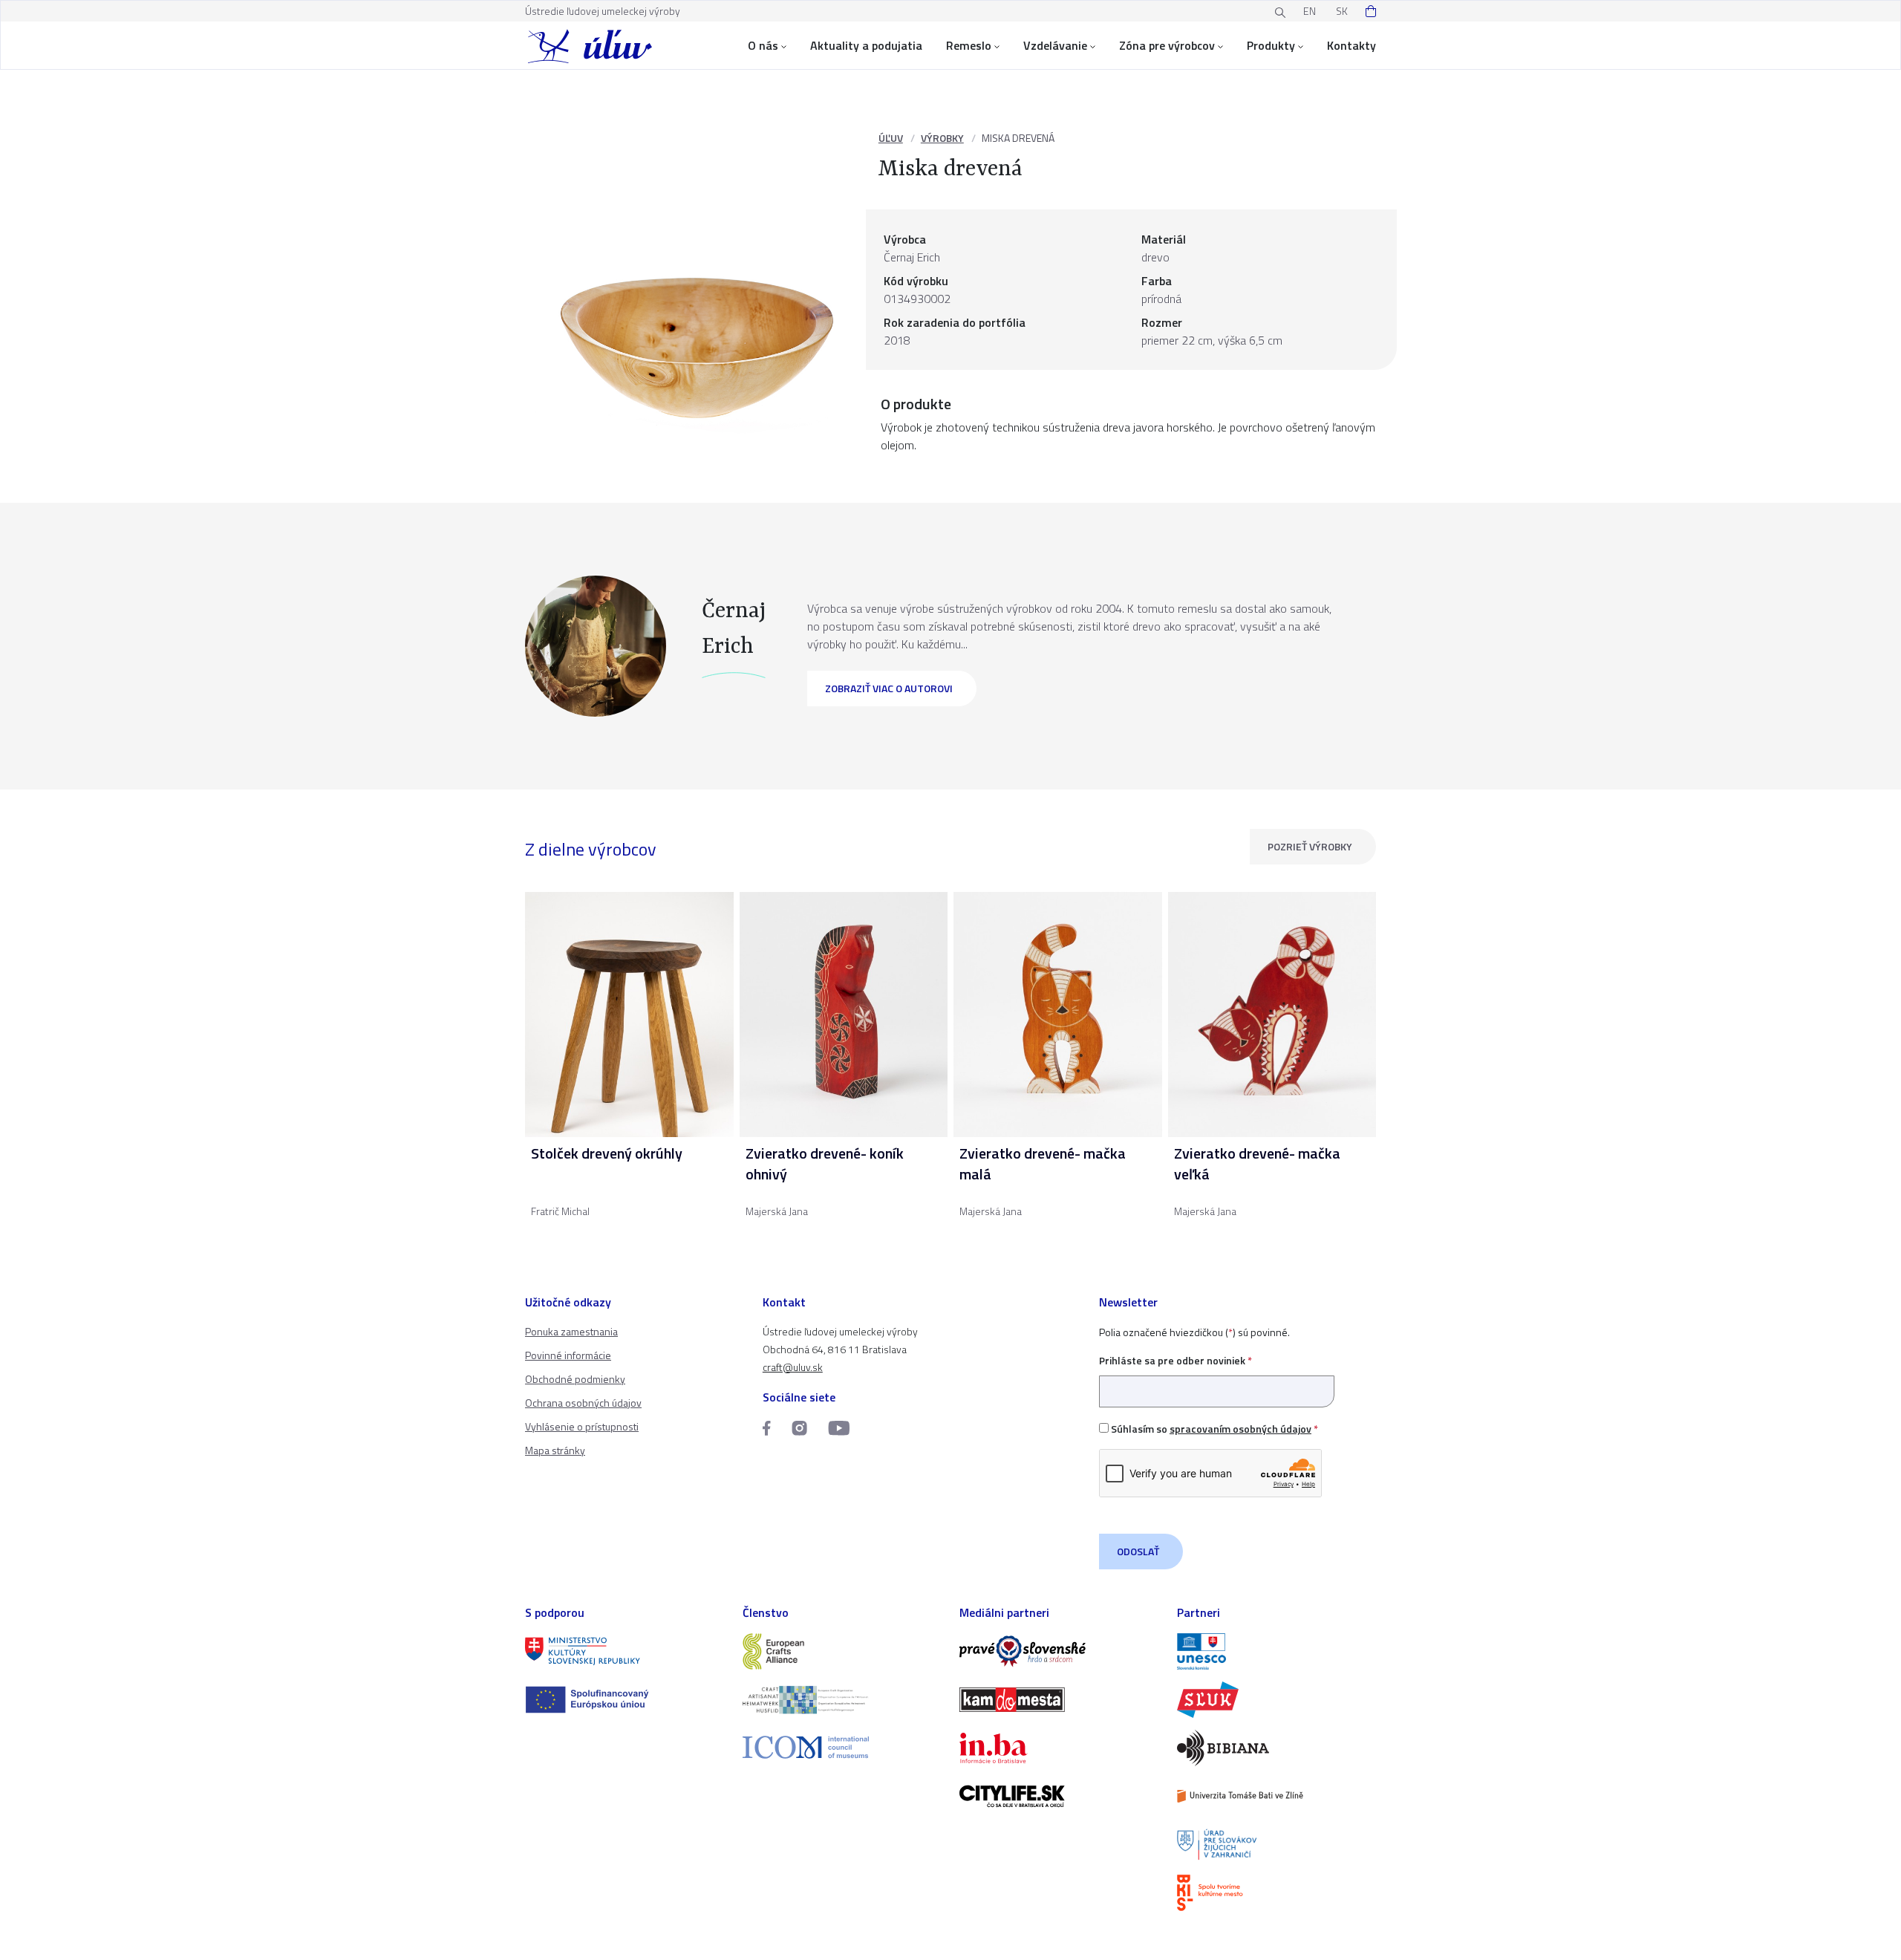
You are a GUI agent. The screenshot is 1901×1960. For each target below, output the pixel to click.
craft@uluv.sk (793, 1367)
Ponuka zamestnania (571, 1331)
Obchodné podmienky (575, 1379)
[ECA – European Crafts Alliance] (842, 1651)
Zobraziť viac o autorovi (889, 688)
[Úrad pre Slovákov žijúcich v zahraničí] (1277, 1845)
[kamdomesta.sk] (1059, 1700)
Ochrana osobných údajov (583, 1403)
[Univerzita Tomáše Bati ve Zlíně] (1277, 1796)
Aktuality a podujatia (866, 45)
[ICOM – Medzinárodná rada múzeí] (842, 1747)
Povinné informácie (568, 1355)
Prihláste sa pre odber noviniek (1176, 1360)
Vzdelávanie (1055, 45)
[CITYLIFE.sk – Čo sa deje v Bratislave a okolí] (1059, 1796)
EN (1310, 11)
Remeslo (969, 45)
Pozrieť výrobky (1310, 846)
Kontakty (1351, 45)
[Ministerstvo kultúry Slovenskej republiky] (625, 1651)
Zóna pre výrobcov (1167, 45)
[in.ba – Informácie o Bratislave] (1059, 1748)
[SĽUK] (1277, 1700)
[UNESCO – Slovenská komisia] (1277, 1651)
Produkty (1271, 45)
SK (1342, 11)
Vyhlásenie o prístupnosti (582, 1426)
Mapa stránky (555, 1450)
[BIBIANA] (1277, 1748)
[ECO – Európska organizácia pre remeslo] (842, 1700)
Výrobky (942, 138)
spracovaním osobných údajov (1240, 1429)
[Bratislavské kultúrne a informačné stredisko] (1277, 1893)
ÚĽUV (891, 138)
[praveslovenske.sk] (1059, 1651)
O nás (763, 45)
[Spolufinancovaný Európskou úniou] (625, 1700)
